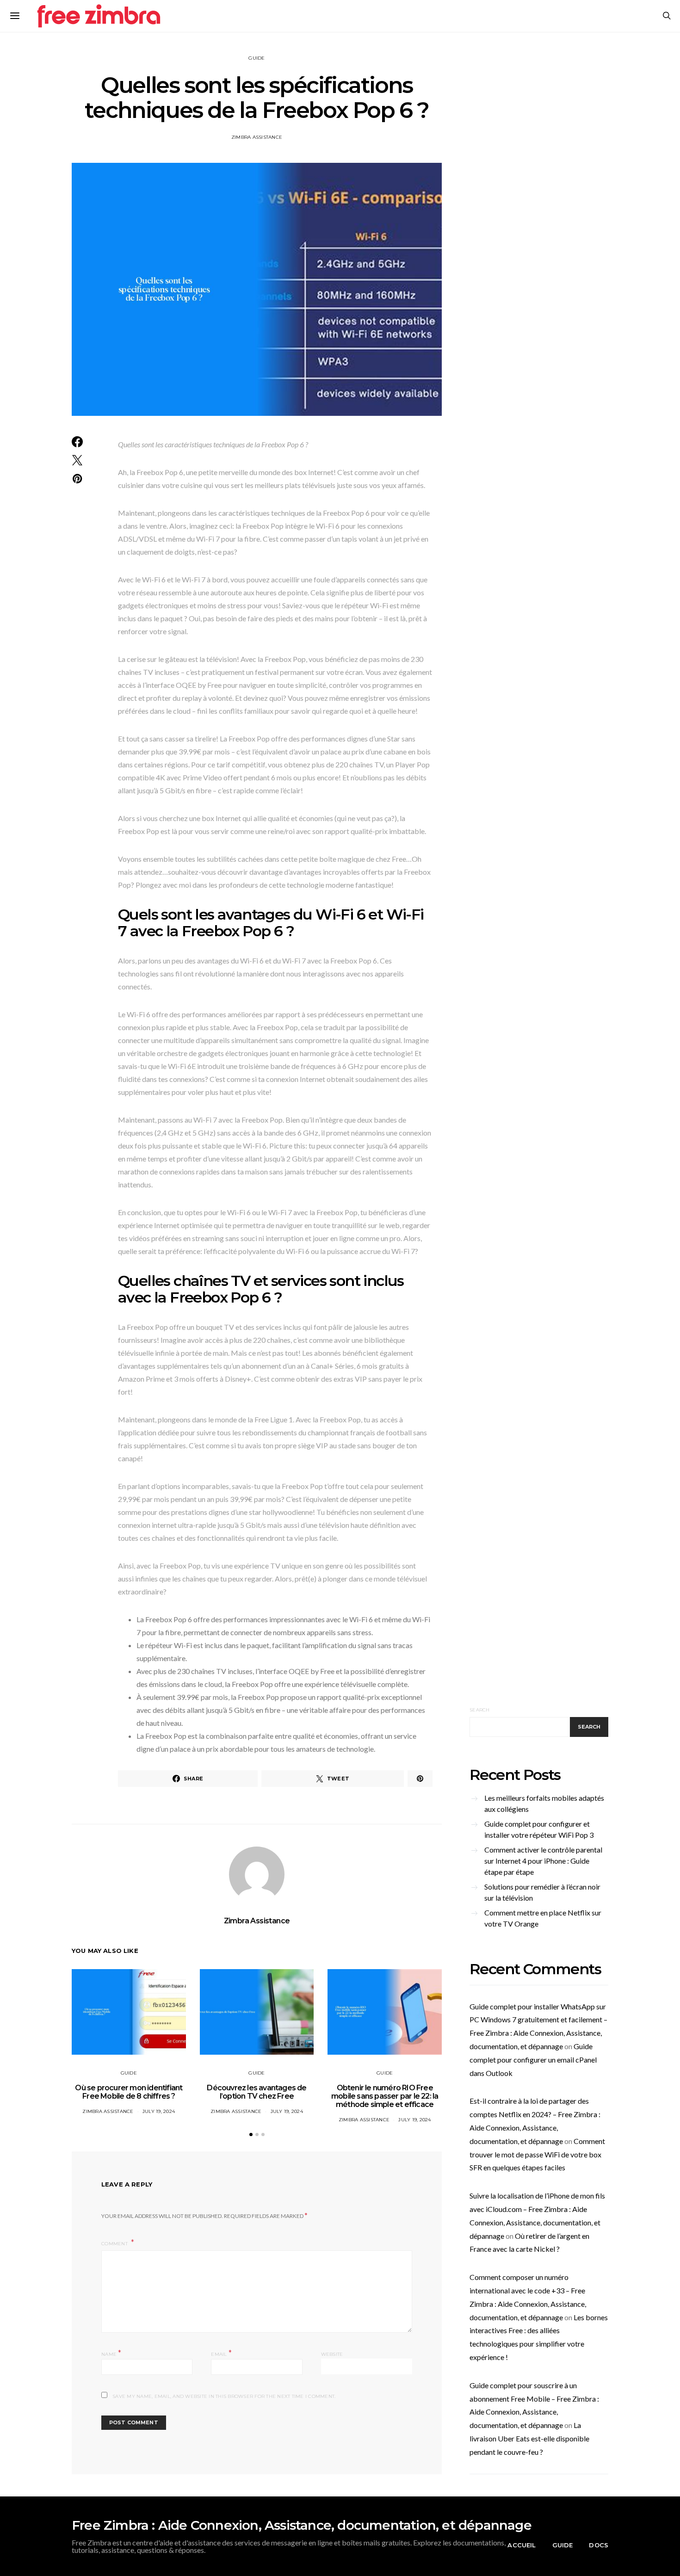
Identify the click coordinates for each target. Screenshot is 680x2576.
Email (221, 2353)
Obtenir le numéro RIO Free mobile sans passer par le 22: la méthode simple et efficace (385, 2096)
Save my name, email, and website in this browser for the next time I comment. (224, 2396)
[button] (251, 2134)
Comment (115, 2244)
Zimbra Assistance (257, 137)
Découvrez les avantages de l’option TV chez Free (257, 2092)
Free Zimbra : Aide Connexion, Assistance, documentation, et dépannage (302, 2525)
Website (332, 2354)
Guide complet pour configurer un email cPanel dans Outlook (533, 2060)
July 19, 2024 (159, 2111)
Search (480, 1710)
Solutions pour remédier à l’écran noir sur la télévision (542, 1892)
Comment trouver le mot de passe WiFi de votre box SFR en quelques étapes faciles (537, 2154)
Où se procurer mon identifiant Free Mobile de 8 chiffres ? (129, 2092)
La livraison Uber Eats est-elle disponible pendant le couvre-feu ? (529, 2438)
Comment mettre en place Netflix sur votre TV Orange (543, 1918)
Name (111, 2353)
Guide (257, 58)
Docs (599, 2545)
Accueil (522, 2545)
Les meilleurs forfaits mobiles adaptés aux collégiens (544, 1803)
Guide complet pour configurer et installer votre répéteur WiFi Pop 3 (539, 1829)
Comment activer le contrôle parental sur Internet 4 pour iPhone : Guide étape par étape (543, 1861)
